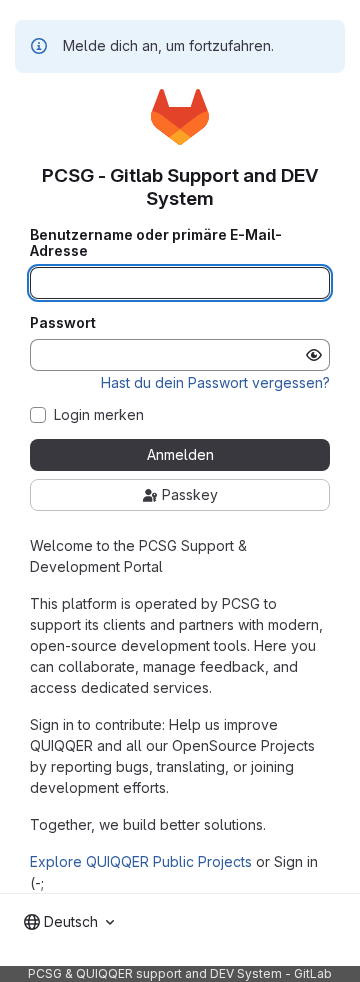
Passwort (63, 323)
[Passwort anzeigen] (314, 355)
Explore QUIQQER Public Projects (141, 861)
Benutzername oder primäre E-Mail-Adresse (156, 243)
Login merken (99, 415)
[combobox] (69, 922)
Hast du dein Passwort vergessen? (215, 382)
